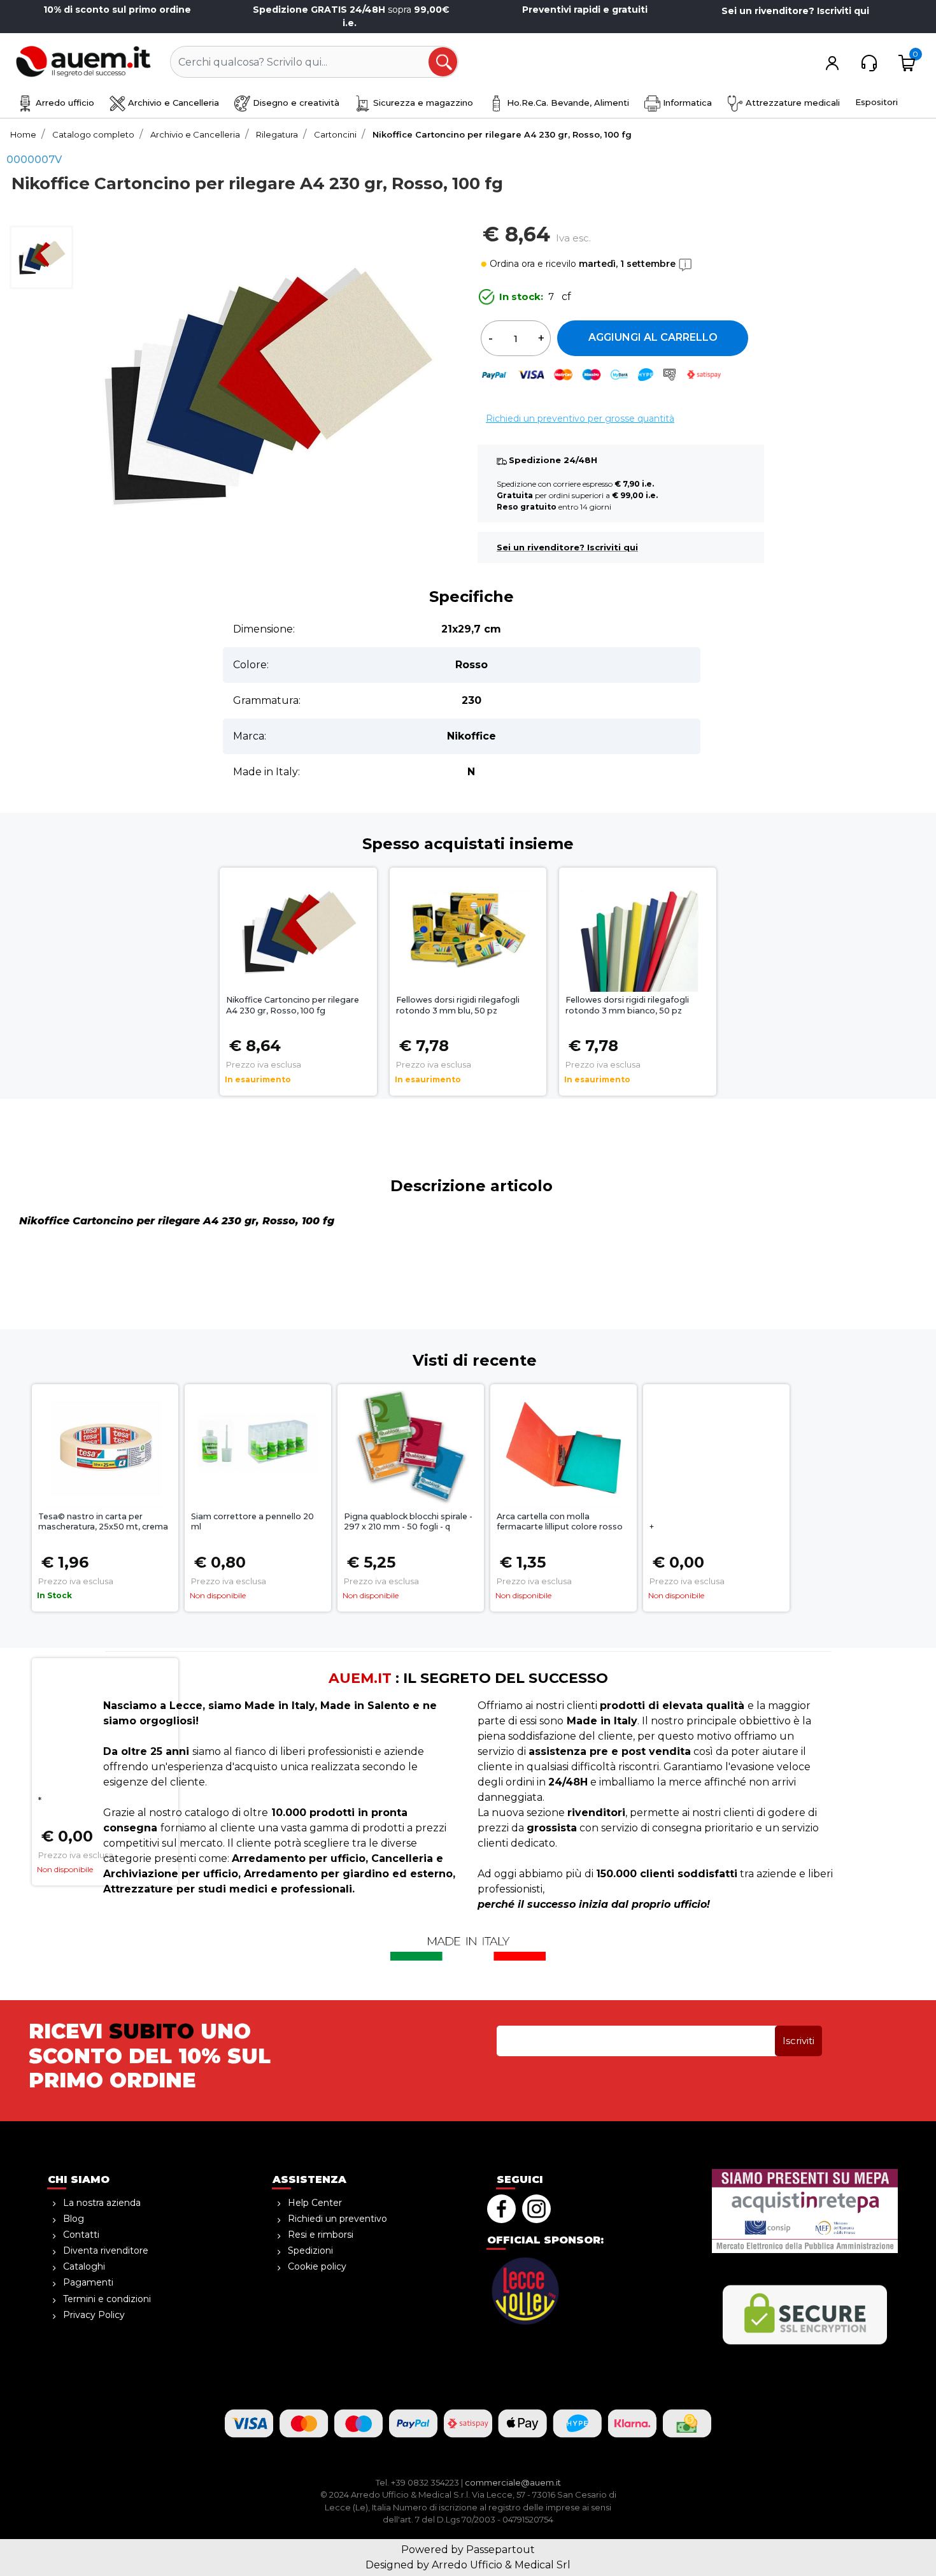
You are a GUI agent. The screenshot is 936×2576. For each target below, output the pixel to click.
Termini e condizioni (107, 2299)
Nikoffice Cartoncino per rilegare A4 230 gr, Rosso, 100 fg (293, 1005)
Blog (74, 2219)
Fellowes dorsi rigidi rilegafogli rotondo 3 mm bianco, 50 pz (627, 1005)
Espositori (876, 102)
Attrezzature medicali (791, 103)
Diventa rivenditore (106, 2250)
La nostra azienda (102, 2203)
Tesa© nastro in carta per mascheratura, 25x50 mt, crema (103, 1522)
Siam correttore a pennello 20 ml (252, 1522)
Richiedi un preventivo (337, 2219)
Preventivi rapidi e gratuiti (585, 10)
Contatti (81, 2235)
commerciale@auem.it (513, 2482)
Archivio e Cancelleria (172, 103)
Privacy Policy (94, 2315)
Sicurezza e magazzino (422, 103)
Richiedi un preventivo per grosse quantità (580, 419)
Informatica (686, 103)
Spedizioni (310, 2250)
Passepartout (500, 2550)
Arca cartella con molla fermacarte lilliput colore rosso (560, 1522)
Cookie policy (317, 2266)
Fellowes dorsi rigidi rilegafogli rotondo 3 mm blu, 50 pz (458, 1005)
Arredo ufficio (64, 103)
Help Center (315, 2203)
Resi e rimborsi (321, 2235)
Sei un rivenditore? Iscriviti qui (795, 11)
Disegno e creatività (295, 103)
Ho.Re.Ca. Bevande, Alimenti (567, 103)
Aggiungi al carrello (653, 337)
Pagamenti (88, 2282)
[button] (444, 62)
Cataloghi (84, 2266)
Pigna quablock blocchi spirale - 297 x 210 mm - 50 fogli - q (408, 1522)
